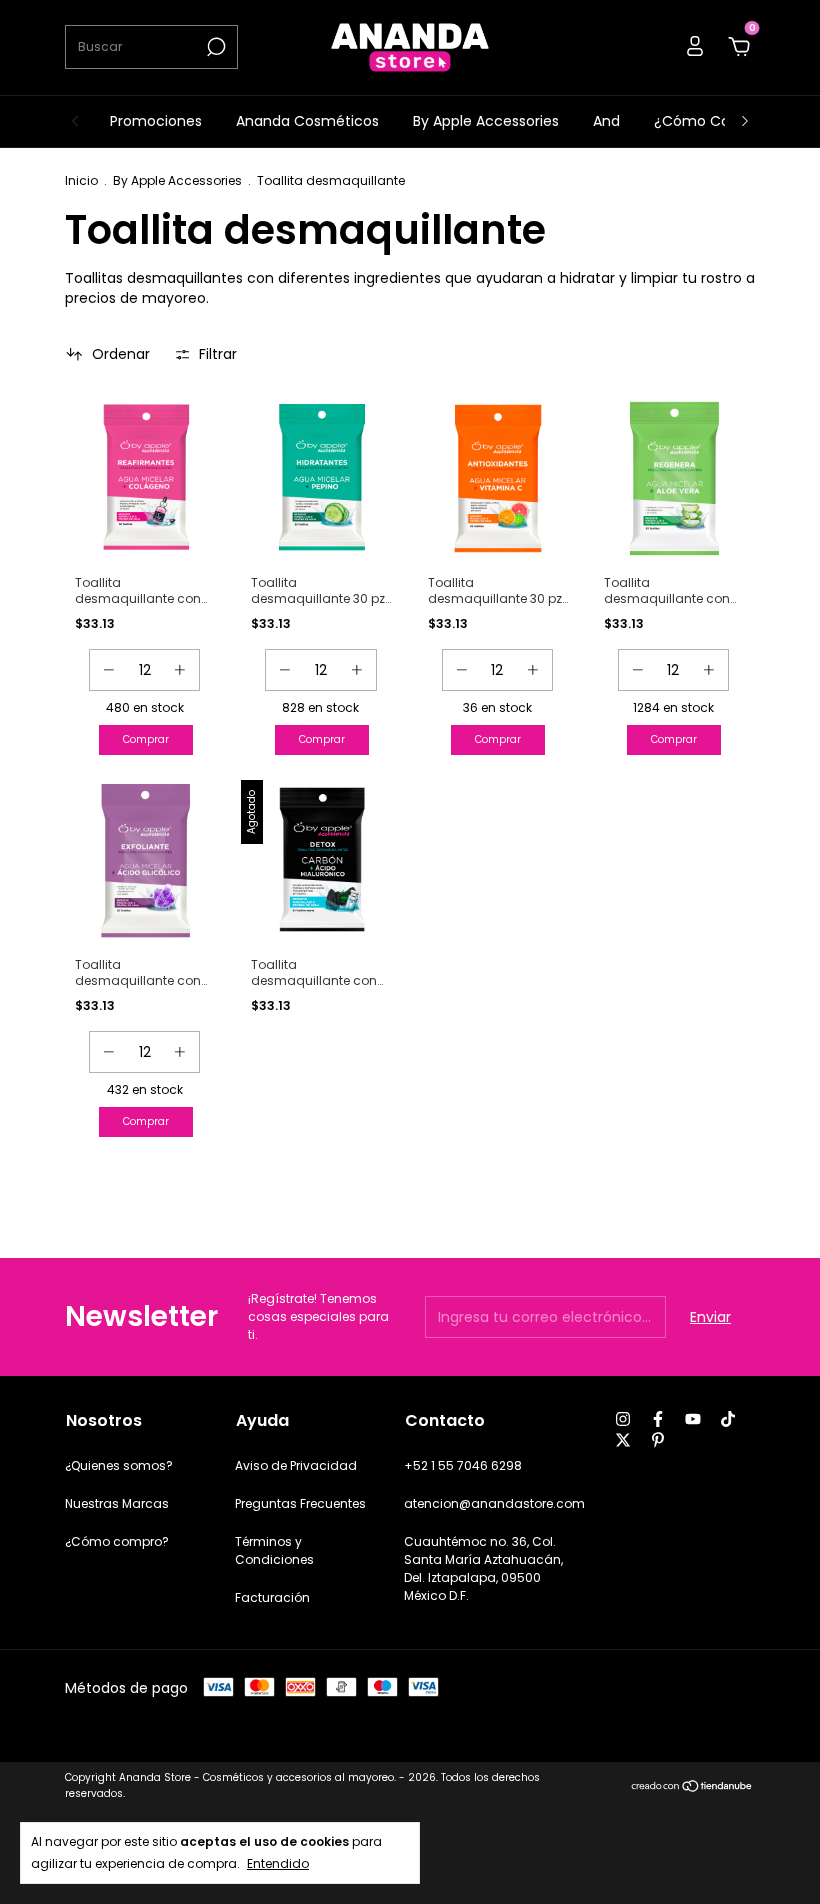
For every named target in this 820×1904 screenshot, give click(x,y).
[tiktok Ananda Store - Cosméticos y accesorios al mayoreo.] (728, 1419)
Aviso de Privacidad (296, 1465)
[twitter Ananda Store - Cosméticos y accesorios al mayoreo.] (623, 1440)
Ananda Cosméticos (307, 121)
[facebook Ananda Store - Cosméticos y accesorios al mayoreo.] (658, 1419)
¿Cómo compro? (117, 1541)
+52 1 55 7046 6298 (463, 1465)
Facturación (272, 1597)
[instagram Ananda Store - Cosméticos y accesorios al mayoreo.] (623, 1419)
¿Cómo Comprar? (717, 121)
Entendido (278, 1863)
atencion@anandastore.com (494, 1503)
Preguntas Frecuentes (300, 1503)
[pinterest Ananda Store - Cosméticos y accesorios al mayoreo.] (658, 1440)
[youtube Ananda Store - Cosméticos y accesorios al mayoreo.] (693, 1419)
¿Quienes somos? (119, 1465)
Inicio (81, 180)
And (606, 121)
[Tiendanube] (692, 1788)
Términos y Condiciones (274, 1550)
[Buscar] (214, 47)
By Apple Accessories (486, 121)
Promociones (156, 121)
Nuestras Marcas (117, 1503)
